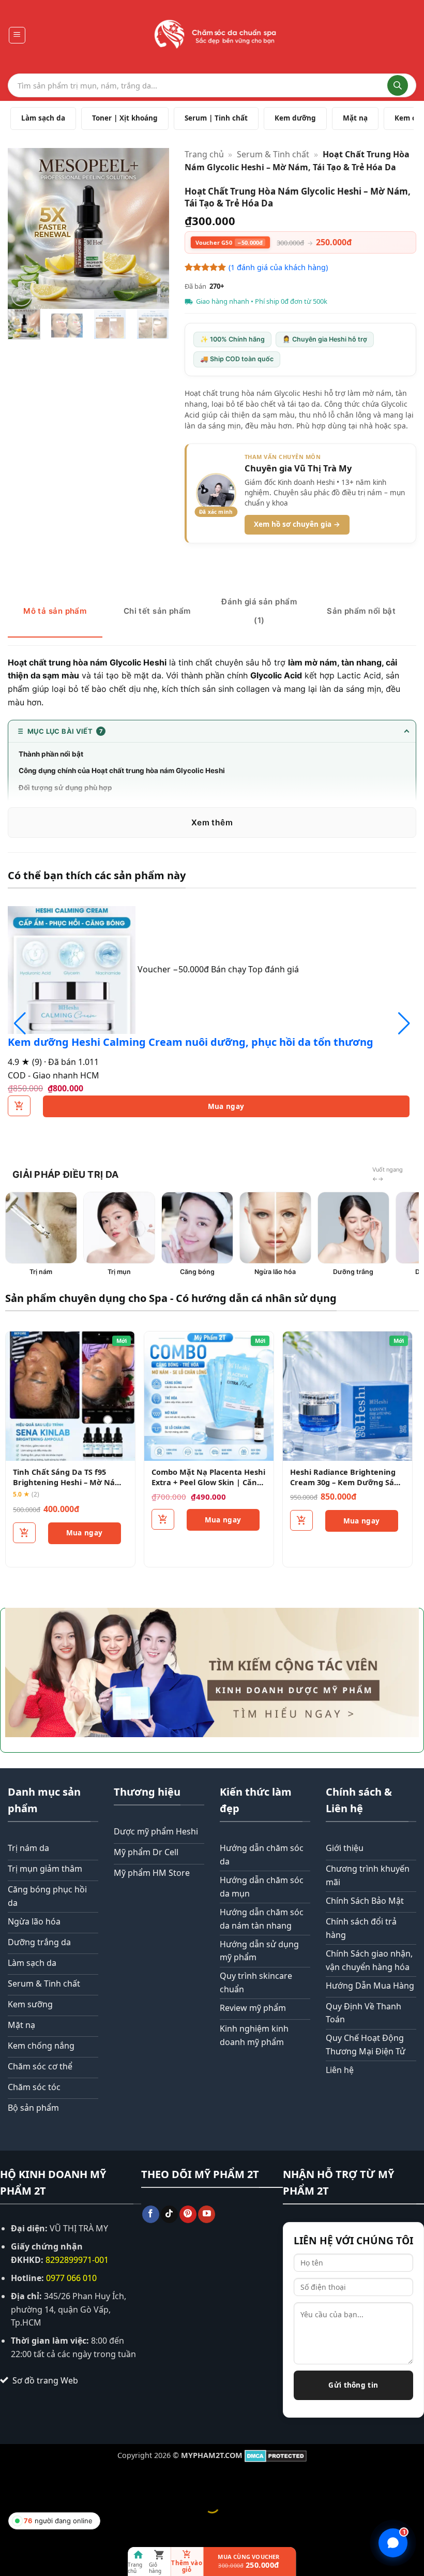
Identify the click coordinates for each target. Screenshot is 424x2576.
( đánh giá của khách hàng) (278, 267)
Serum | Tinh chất (216, 118)
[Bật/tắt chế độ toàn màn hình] (41, 2480)
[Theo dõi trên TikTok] (169, 2214)
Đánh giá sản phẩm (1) (259, 611)
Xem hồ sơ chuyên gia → (297, 524)
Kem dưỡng (295, 118)
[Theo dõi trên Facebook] (151, 2214)
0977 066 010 (71, 2278)
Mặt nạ (355, 118)
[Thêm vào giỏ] (24, 1533)
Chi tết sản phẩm (157, 611)
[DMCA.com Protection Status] (276, 2455)
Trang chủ (204, 154)
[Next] (153, 228)
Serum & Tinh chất (273, 154)
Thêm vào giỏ (187, 2566)
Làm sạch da (43, 118)
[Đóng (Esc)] (101, 2480)
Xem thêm (212, 823)
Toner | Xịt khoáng (125, 118)
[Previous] (24, 228)
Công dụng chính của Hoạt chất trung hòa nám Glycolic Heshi (122, 771)
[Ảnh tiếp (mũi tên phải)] (41, 2523)
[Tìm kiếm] (398, 85)
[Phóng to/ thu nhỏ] (10, 2480)
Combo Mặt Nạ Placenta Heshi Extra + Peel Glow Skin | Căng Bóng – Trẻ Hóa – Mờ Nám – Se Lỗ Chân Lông (208, 1487)
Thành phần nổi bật (51, 754)
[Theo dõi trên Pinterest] (188, 2214)
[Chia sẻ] (71, 2480)
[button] (17, 35)
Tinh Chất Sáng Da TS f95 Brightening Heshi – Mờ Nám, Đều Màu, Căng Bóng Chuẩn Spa (69, 1487)
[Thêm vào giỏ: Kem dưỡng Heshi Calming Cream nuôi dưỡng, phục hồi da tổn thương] (19, 1106)
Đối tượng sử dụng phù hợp (65, 788)
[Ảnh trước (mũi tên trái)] (10, 2523)
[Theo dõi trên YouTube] (207, 2214)
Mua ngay (226, 1106)
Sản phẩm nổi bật (361, 611)
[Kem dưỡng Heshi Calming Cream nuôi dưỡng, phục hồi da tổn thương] (73, 969)
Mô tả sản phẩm (55, 611)
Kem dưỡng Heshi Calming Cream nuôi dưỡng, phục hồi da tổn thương (191, 1042)
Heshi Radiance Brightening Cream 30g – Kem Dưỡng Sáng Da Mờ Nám (347, 1482)
